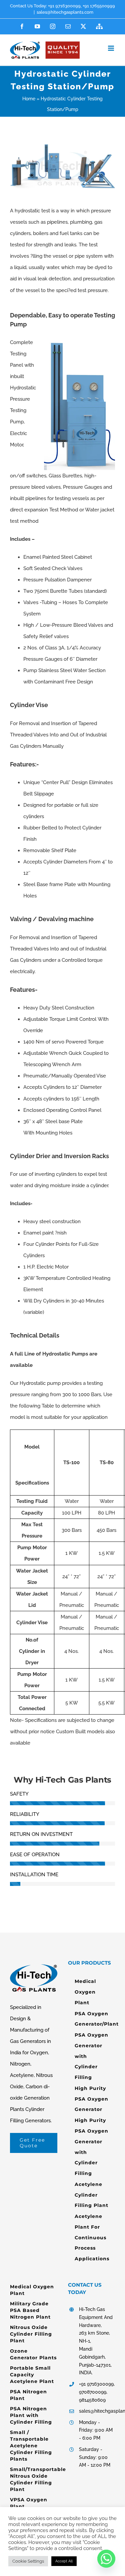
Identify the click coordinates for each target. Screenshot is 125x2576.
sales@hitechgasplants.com (65, 12)
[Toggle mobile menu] (111, 48)
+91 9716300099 (64, 6)
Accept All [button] (64, 2561)
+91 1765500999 (98, 6)
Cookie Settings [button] (28, 2561)
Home (29, 99)
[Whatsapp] (106, 2559)
